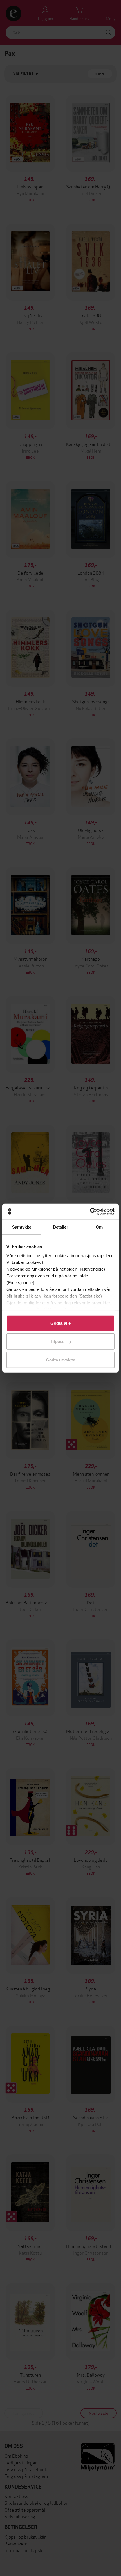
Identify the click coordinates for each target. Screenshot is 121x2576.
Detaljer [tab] (61, 1227)
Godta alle (60, 1323)
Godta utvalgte (60, 1360)
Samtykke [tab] (22, 1227)
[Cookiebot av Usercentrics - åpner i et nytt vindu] (90, 1211)
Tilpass (57, 1341)
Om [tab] (99, 1227)
